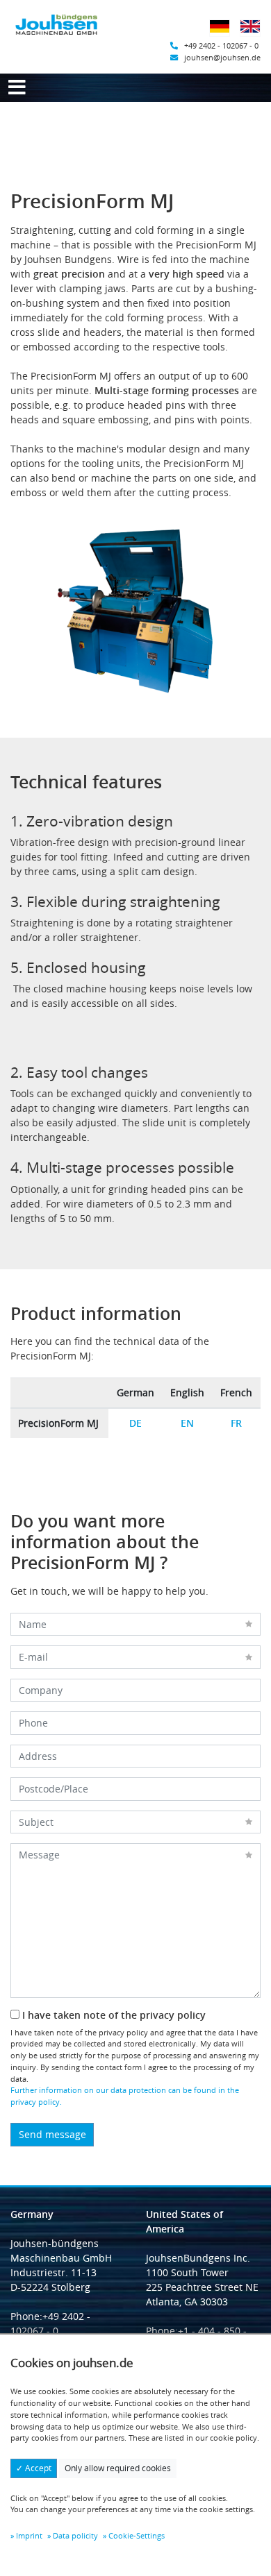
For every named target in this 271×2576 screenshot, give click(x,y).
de (135, 1423)
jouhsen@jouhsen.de (222, 57)
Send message (52, 2134)
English (254, 35)
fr (236, 1423)
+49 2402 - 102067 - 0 (221, 45)
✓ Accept (34, 2468)
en (187, 1423)
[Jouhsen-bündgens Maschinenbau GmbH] (57, 25)
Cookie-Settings (137, 2535)
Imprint (29, 2535)
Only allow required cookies (118, 2468)
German (224, 35)
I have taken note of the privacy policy (113, 2015)
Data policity (75, 2535)
